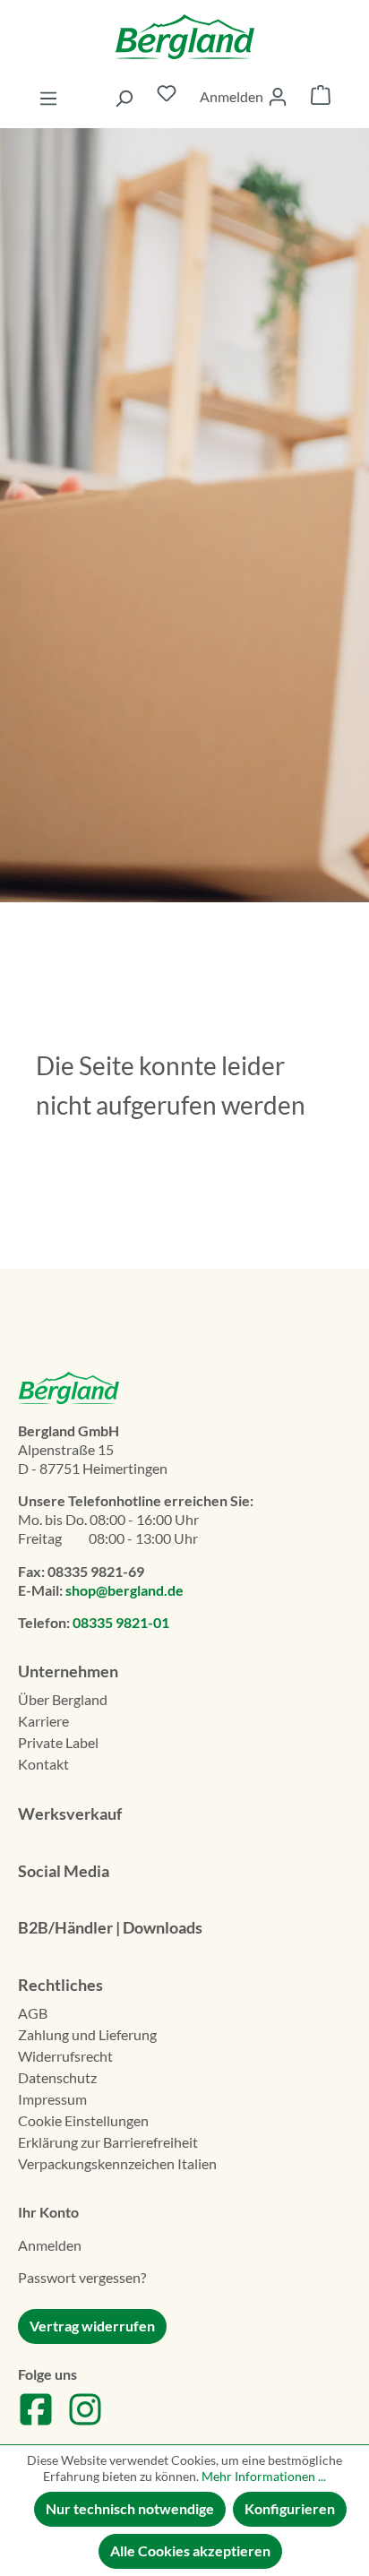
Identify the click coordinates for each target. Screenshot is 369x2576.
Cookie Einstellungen (83, 2120)
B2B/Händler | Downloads (110, 1927)
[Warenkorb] (321, 97)
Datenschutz (57, 2077)
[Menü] (48, 97)
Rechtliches (60, 1985)
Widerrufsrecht (65, 2056)
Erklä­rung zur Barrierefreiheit (108, 2142)
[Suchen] (124, 97)
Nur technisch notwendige (130, 2508)
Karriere (43, 1721)
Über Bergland (63, 1699)
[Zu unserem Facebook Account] (36, 2421)
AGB (33, 2013)
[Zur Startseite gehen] (184, 37)
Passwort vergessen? (82, 2277)
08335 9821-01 (121, 1622)
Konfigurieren (290, 2508)
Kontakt (43, 1764)
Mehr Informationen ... (264, 2476)
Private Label (58, 1742)
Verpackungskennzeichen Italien (117, 2163)
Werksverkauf (70, 1814)
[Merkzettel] (167, 97)
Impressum (52, 2099)
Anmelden (50, 2245)
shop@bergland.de (124, 1590)
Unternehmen (68, 1671)
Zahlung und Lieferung (87, 2034)
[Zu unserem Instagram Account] (85, 2421)
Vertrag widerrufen (92, 2326)
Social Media (64, 1871)
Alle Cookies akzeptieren (190, 2550)
